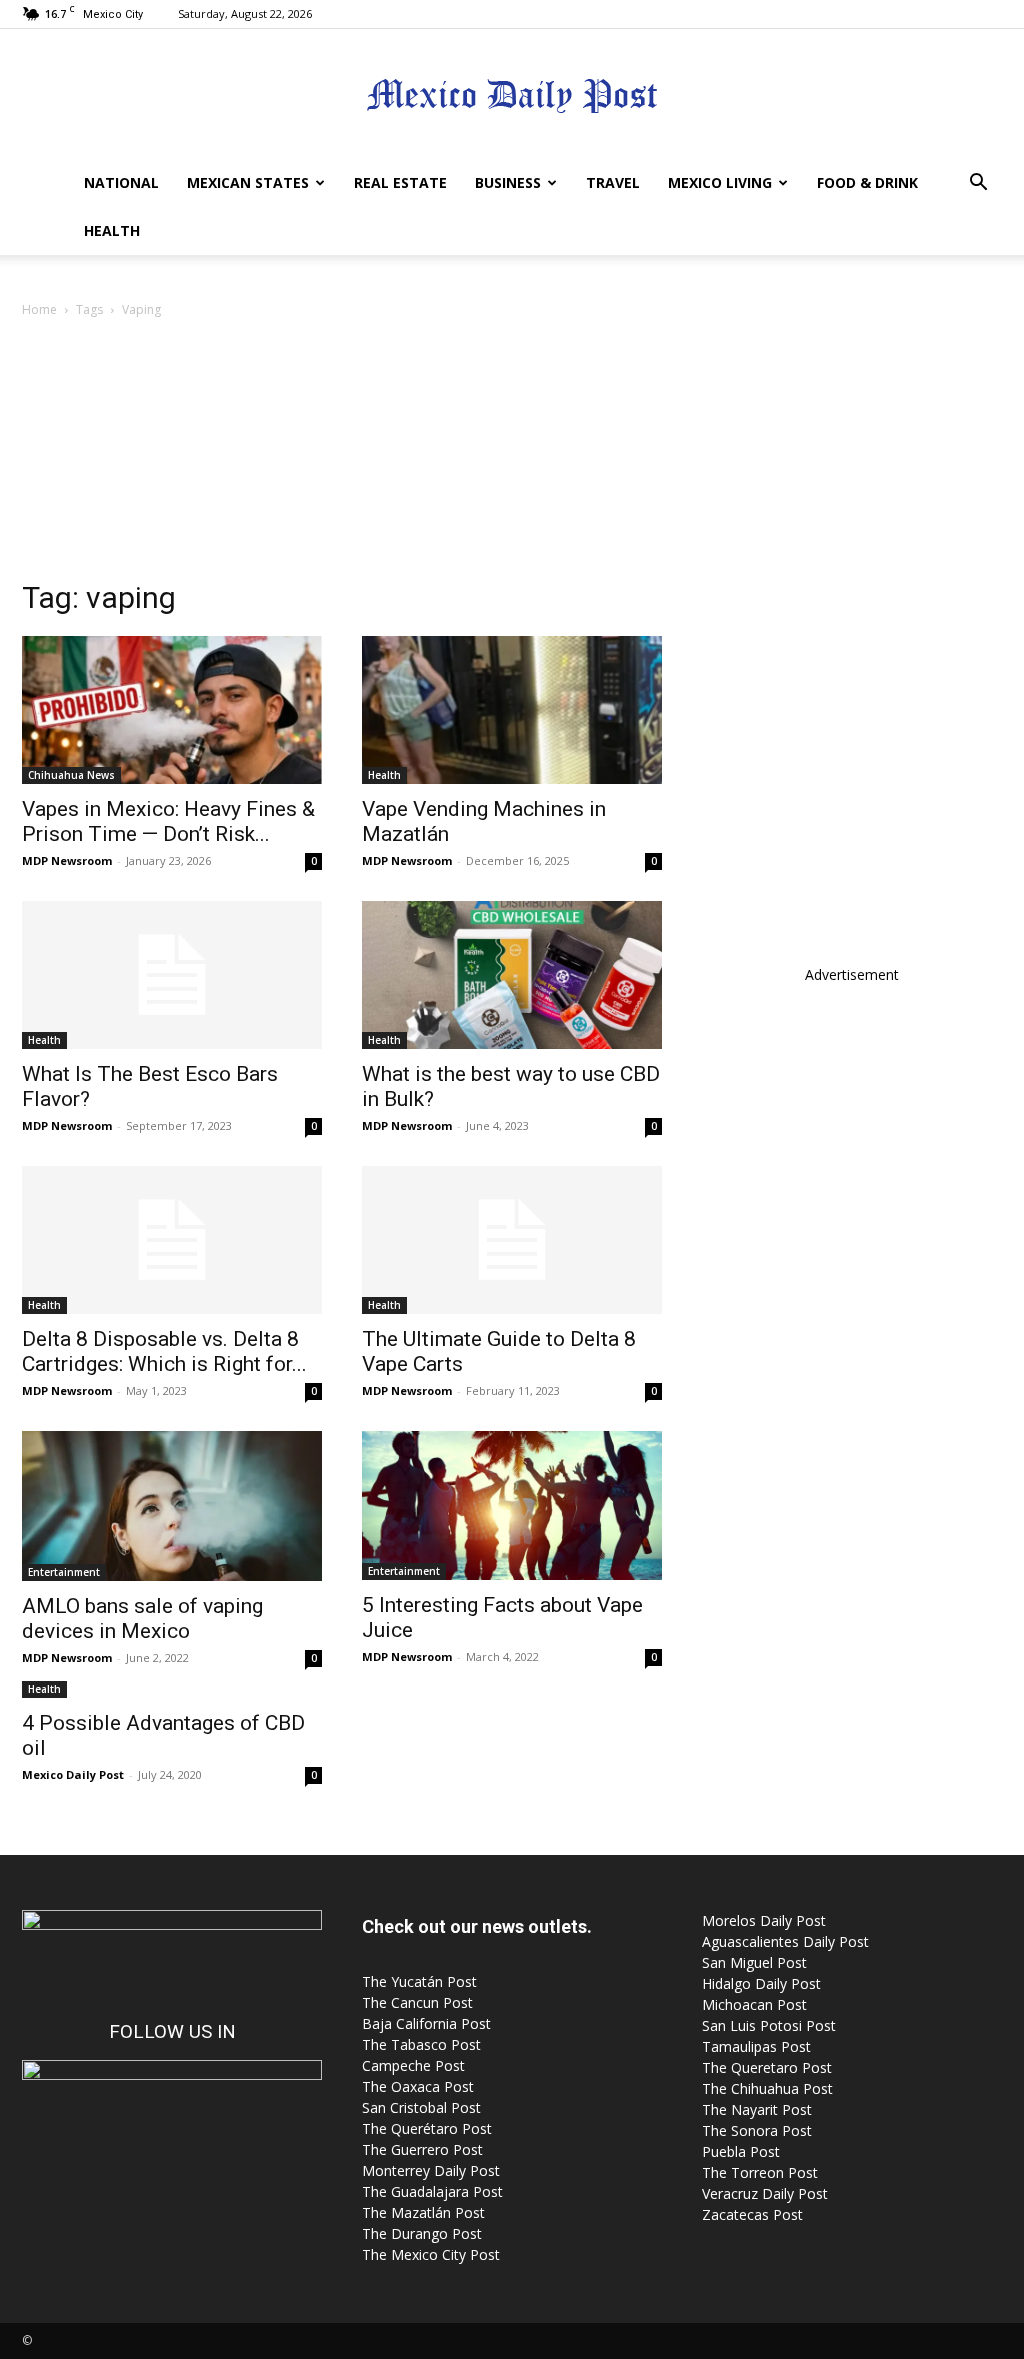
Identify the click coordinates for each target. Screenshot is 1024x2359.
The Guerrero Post (422, 2149)
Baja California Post (426, 2023)
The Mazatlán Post (423, 2212)
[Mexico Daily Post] (512, 95)
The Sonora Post (757, 2130)
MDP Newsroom (67, 860)
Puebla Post (741, 2151)
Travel (613, 182)
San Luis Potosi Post (769, 2025)
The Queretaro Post (767, 2067)
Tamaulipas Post (756, 2046)
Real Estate (400, 182)
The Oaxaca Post (418, 2086)
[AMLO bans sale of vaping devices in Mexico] (172, 1506)
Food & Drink (867, 182)
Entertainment (64, 1572)
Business (508, 182)
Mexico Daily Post (73, 1774)
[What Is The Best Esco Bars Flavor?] (172, 975)
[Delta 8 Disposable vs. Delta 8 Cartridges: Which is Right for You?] (172, 1240)
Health (112, 230)
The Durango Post (422, 2233)
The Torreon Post (760, 2172)
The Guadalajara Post (432, 2191)
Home (39, 309)
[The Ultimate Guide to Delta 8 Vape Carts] (512, 1240)
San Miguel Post (754, 1962)
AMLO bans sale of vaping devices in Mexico (142, 1618)
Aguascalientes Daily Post (785, 1941)
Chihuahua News (71, 775)
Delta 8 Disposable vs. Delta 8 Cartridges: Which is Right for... (164, 1351)
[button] (978, 184)
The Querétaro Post (427, 2128)
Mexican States (248, 182)
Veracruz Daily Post (765, 2193)
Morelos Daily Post (764, 1920)
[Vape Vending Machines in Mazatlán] (512, 710)
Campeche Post (413, 2065)
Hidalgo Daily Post (761, 1983)
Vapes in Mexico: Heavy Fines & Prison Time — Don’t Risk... (168, 821)
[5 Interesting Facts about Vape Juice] (512, 1505)
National (121, 182)
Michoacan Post (754, 2004)
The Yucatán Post (419, 1981)
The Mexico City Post (431, 2254)
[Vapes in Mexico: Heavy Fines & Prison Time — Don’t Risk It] (172, 710)
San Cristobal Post (421, 2107)
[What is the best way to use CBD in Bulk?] (512, 975)
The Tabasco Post (421, 2044)
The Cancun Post (417, 2002)
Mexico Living (720, 182)
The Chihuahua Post (767, 2088)
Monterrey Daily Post (431, 2170)
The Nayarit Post (757, 2109)
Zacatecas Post (752, 2214)
